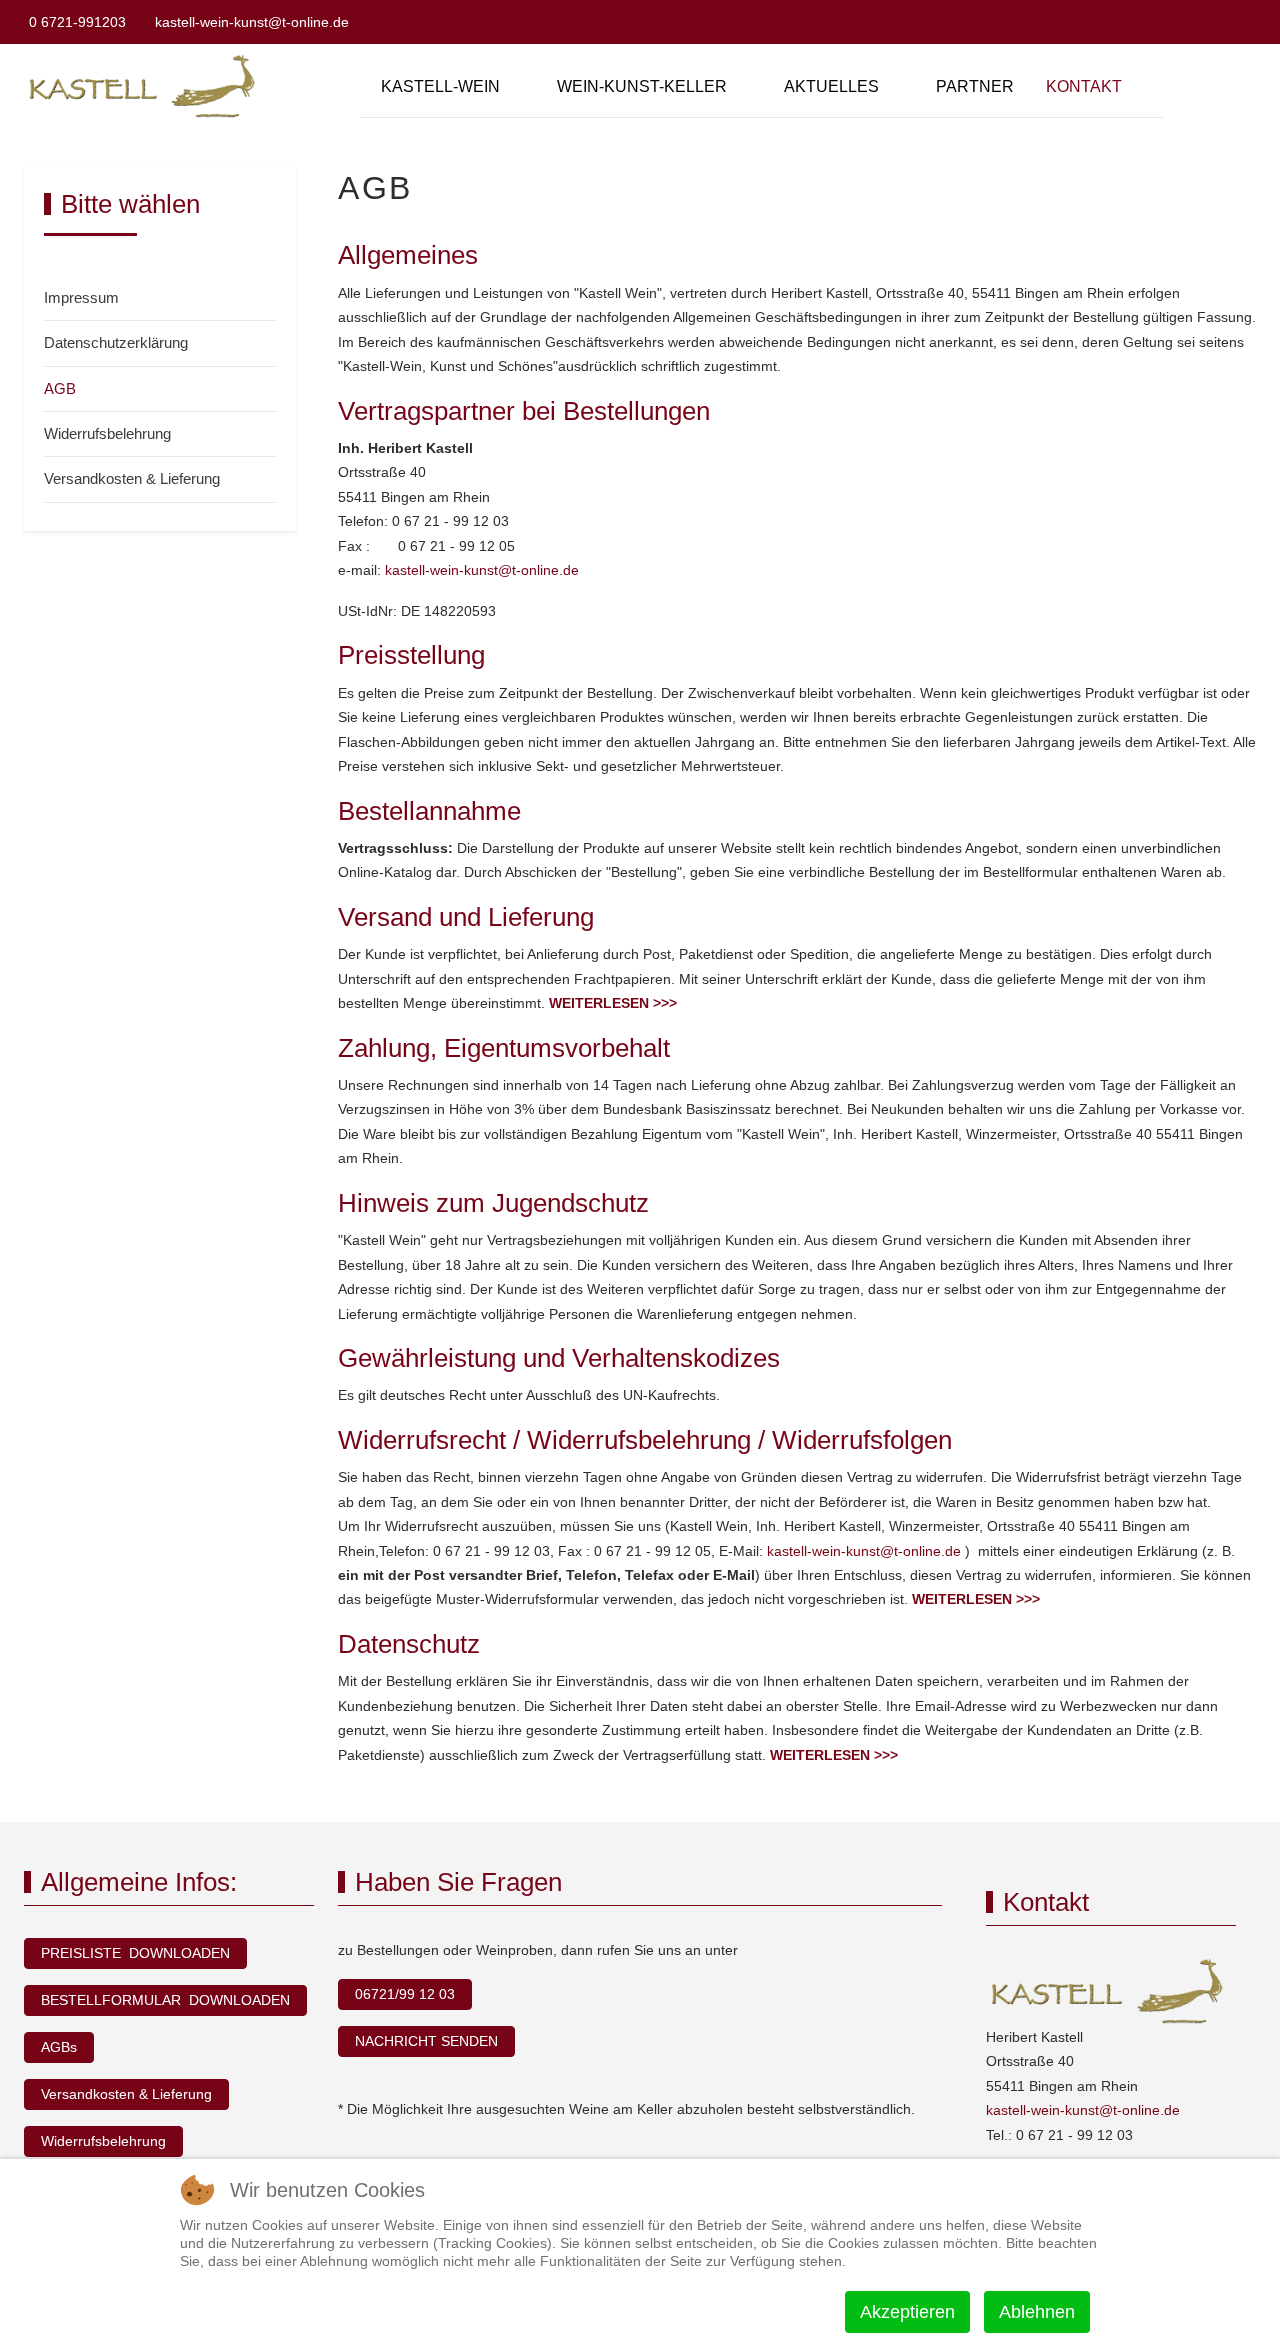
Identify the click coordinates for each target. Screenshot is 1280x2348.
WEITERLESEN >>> (613, 1003)
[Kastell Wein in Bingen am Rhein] (146, 86)
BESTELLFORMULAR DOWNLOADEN (165, 2000)
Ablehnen (1037, 2312)
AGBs (59, 2047)
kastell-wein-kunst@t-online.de (252, 22)
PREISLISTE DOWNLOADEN (135, 1953)
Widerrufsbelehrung (103, 2141)
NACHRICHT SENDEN (426, 2041)
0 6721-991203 (77, 22)
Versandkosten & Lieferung (126, 2094)
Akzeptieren (907, 2312)
